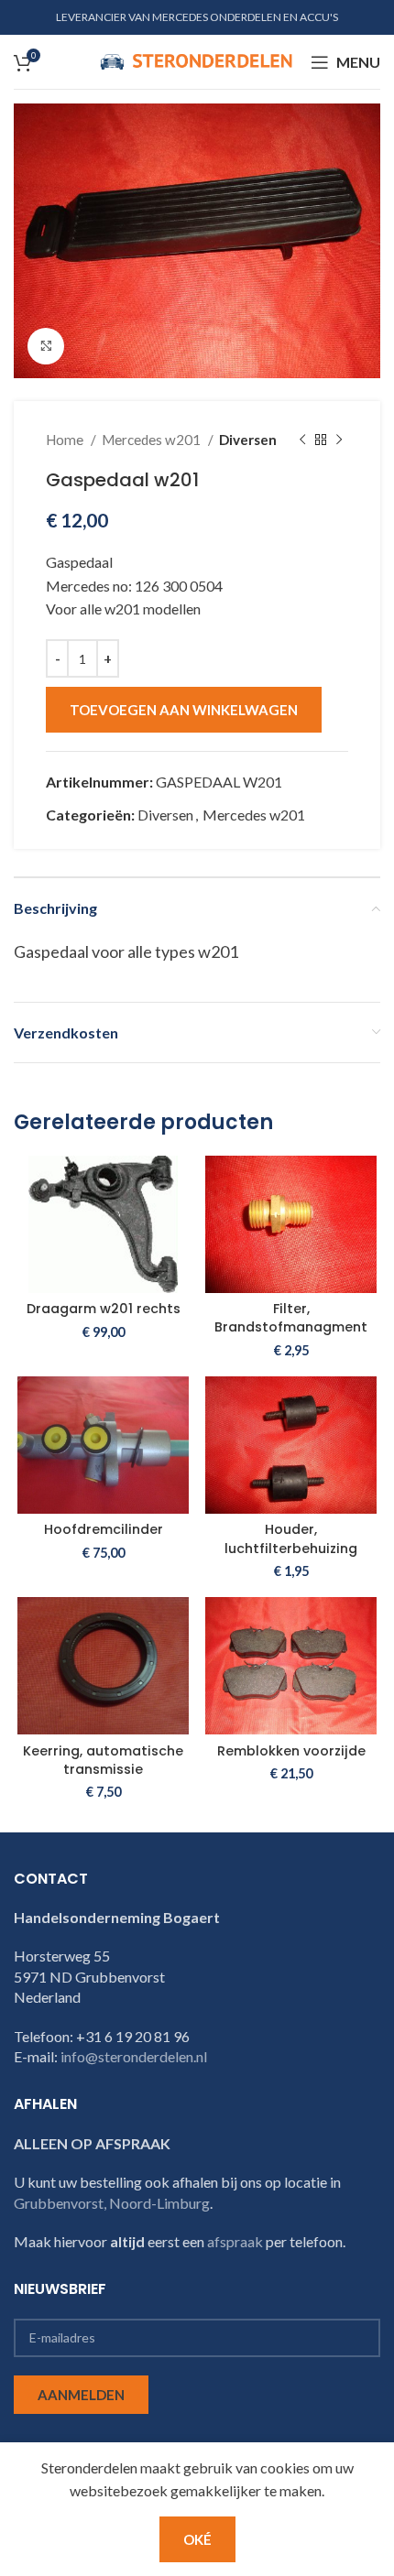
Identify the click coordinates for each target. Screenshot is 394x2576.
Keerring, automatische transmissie (103, 1760)
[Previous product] (302, 440)
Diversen (248, 440)
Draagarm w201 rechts (104, 1309)
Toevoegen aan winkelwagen (184, 710)
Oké (197, 2539)
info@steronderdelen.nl (134, 2056)
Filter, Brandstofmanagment (291, 1318)
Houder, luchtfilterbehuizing (291, 1538)
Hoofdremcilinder (104, 1529)
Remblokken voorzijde (291, 1751)
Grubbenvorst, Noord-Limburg (112, 2203)
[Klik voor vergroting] (46, 346)
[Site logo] (196, 60)
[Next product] (339, 440)
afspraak (235, 2241)
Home (66, 440)
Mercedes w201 (153, 440)
